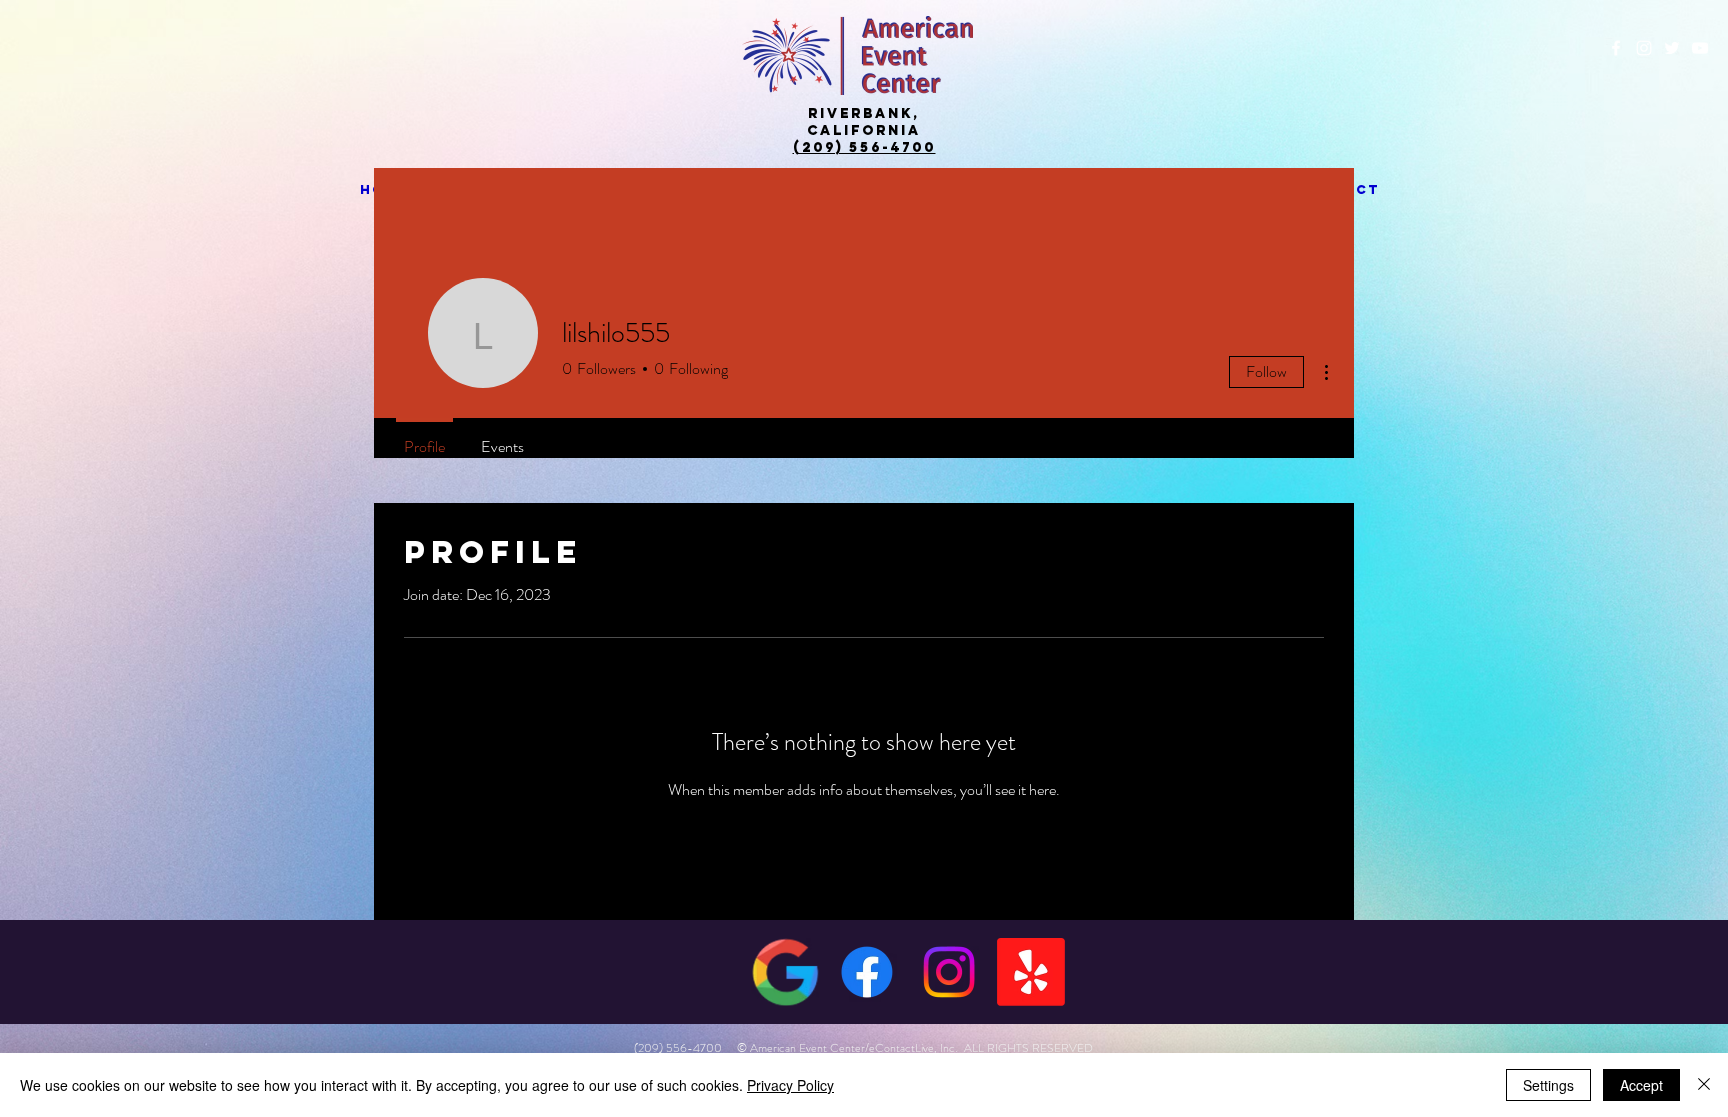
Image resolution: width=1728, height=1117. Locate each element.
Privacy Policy (790, 1085)
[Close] (1704, 1085)
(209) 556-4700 (864, 147)
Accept (1641, 1085)
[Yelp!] (1031, 972)
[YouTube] (1700, 48)
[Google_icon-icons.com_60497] (785, 972)
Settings (1548, 1085)
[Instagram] (1644, 48)
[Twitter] (1672, 48)
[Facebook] (1616, 48)
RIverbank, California (864, 122)
